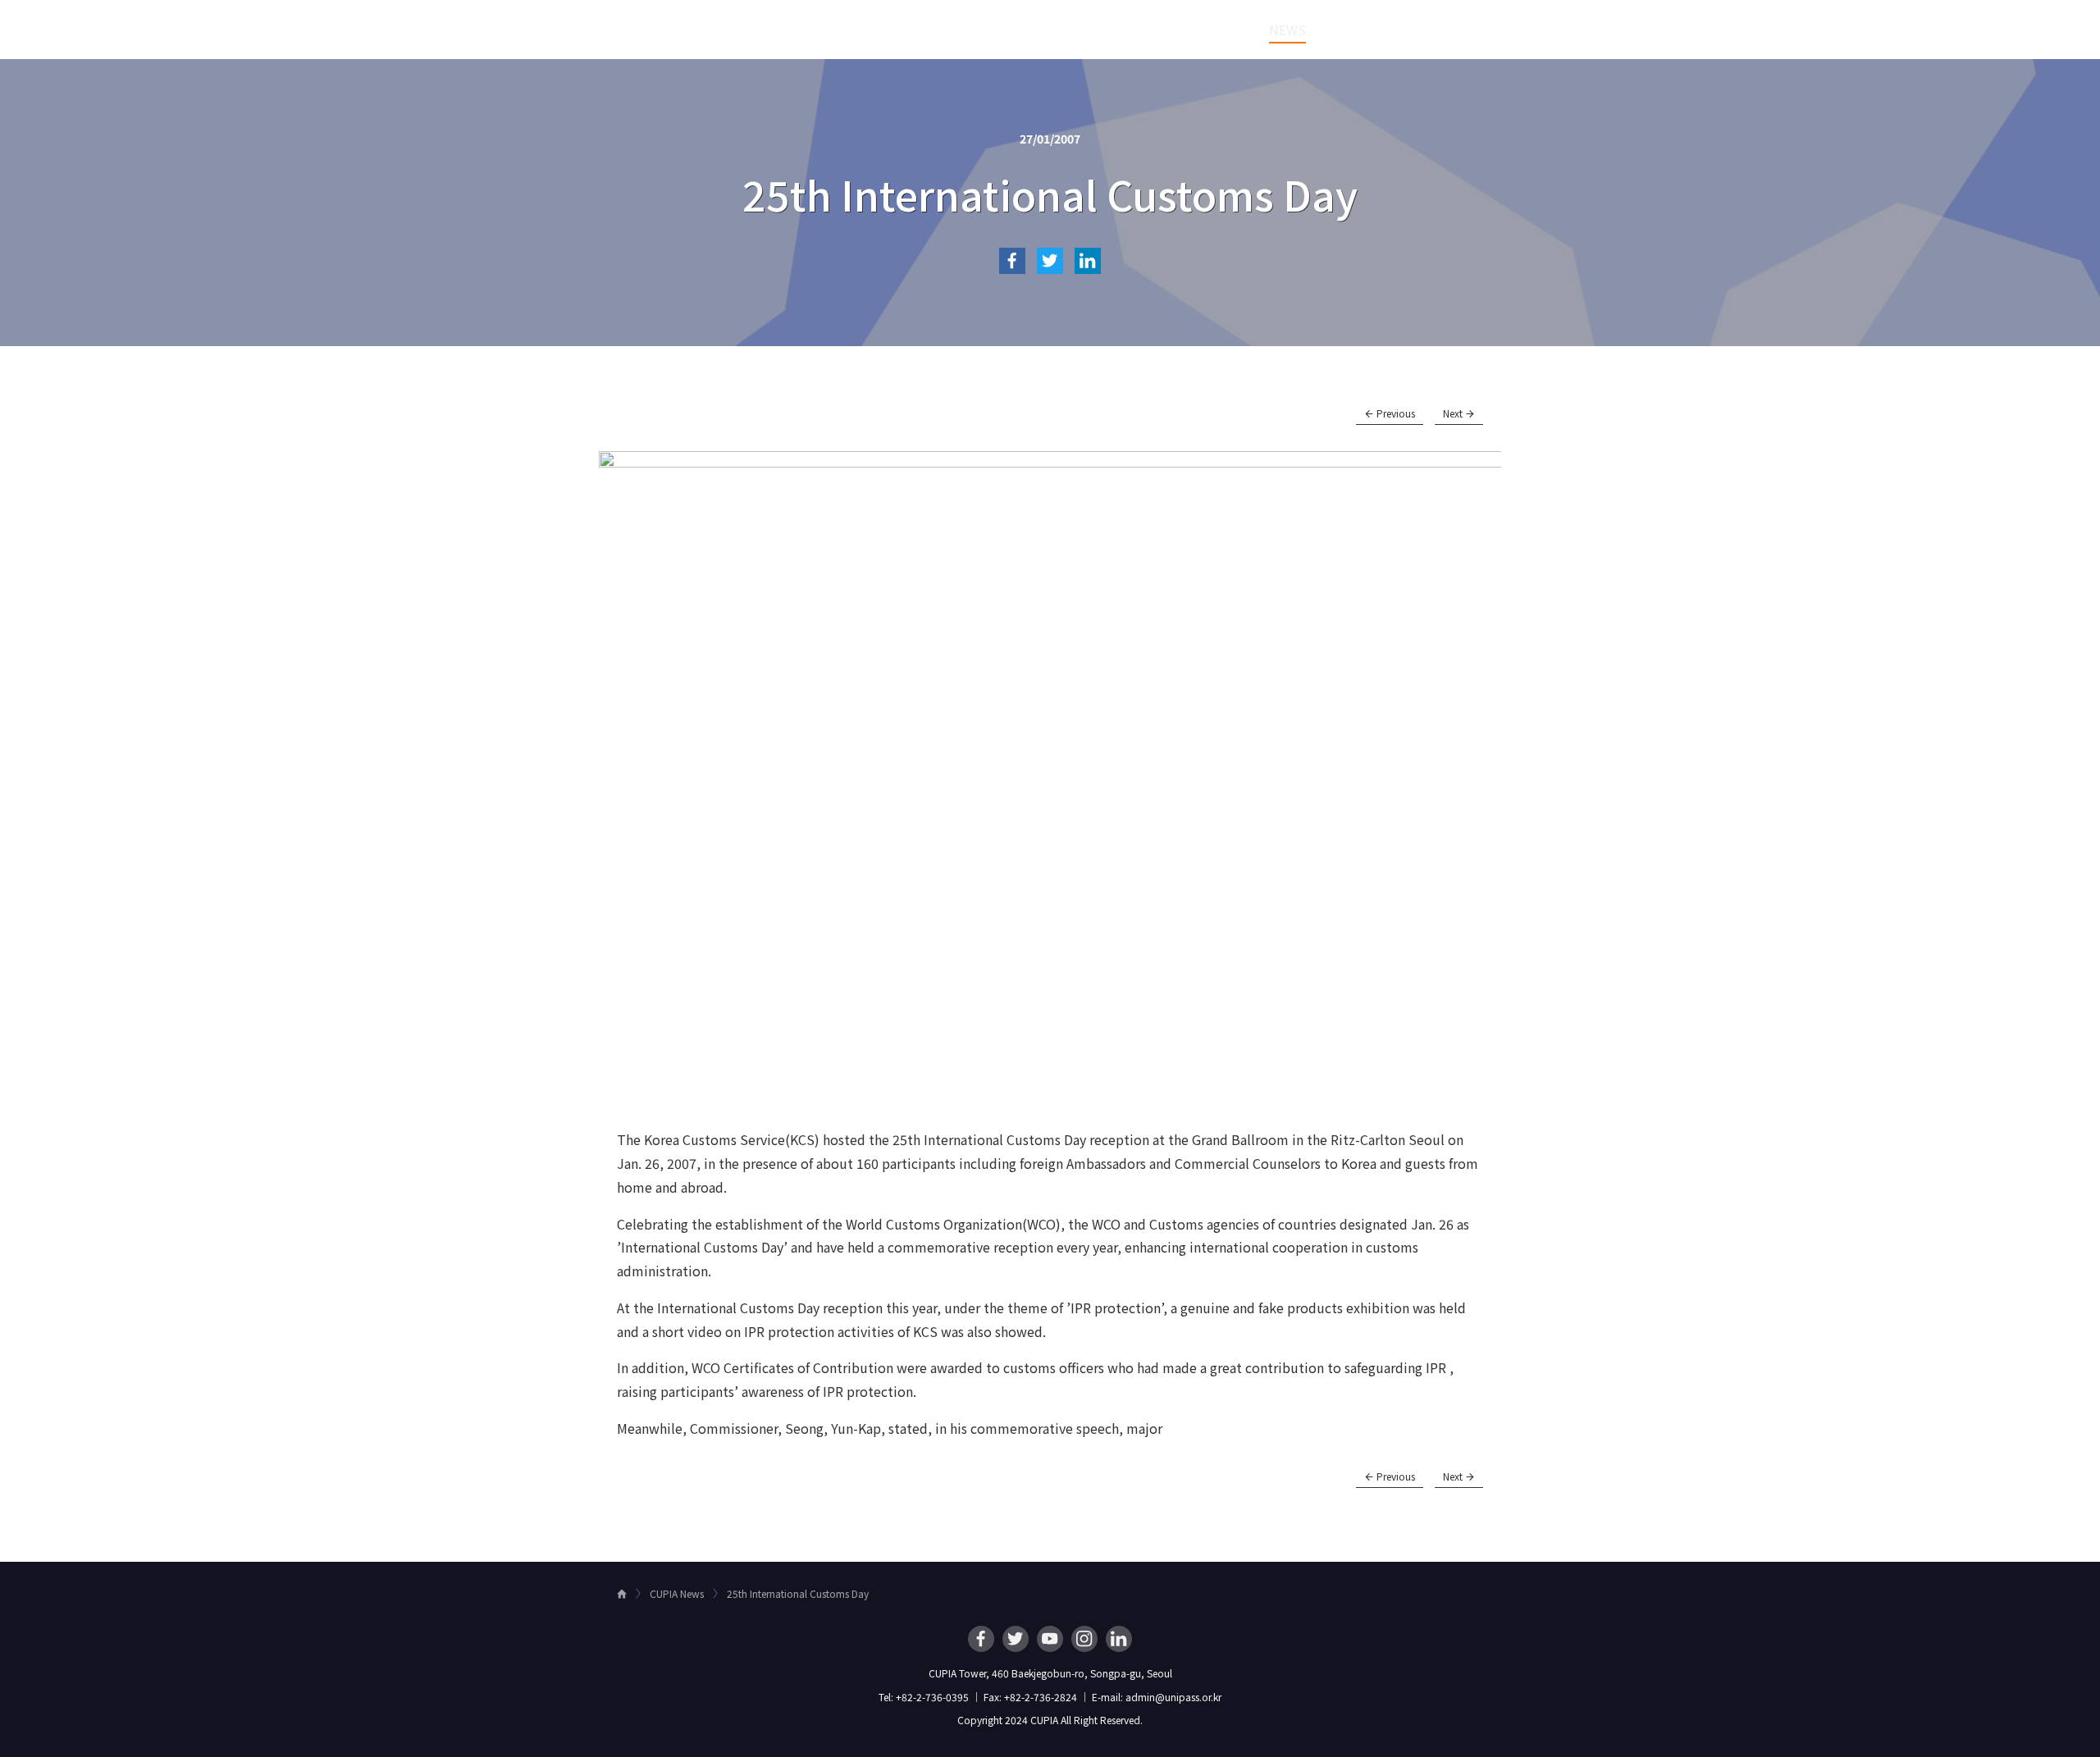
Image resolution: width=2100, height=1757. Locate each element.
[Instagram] (1084, 1639)
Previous (1395, 413)
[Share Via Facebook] (1012, 261)
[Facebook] (981, 1639)
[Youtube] (1050, 1639)
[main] (1050, 810)
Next (1454, 413)
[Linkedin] (1119, 1639)
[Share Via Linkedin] (1088, 261)
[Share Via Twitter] (1050, 261)
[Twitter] (1016, 1639)
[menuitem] (992, 30)
